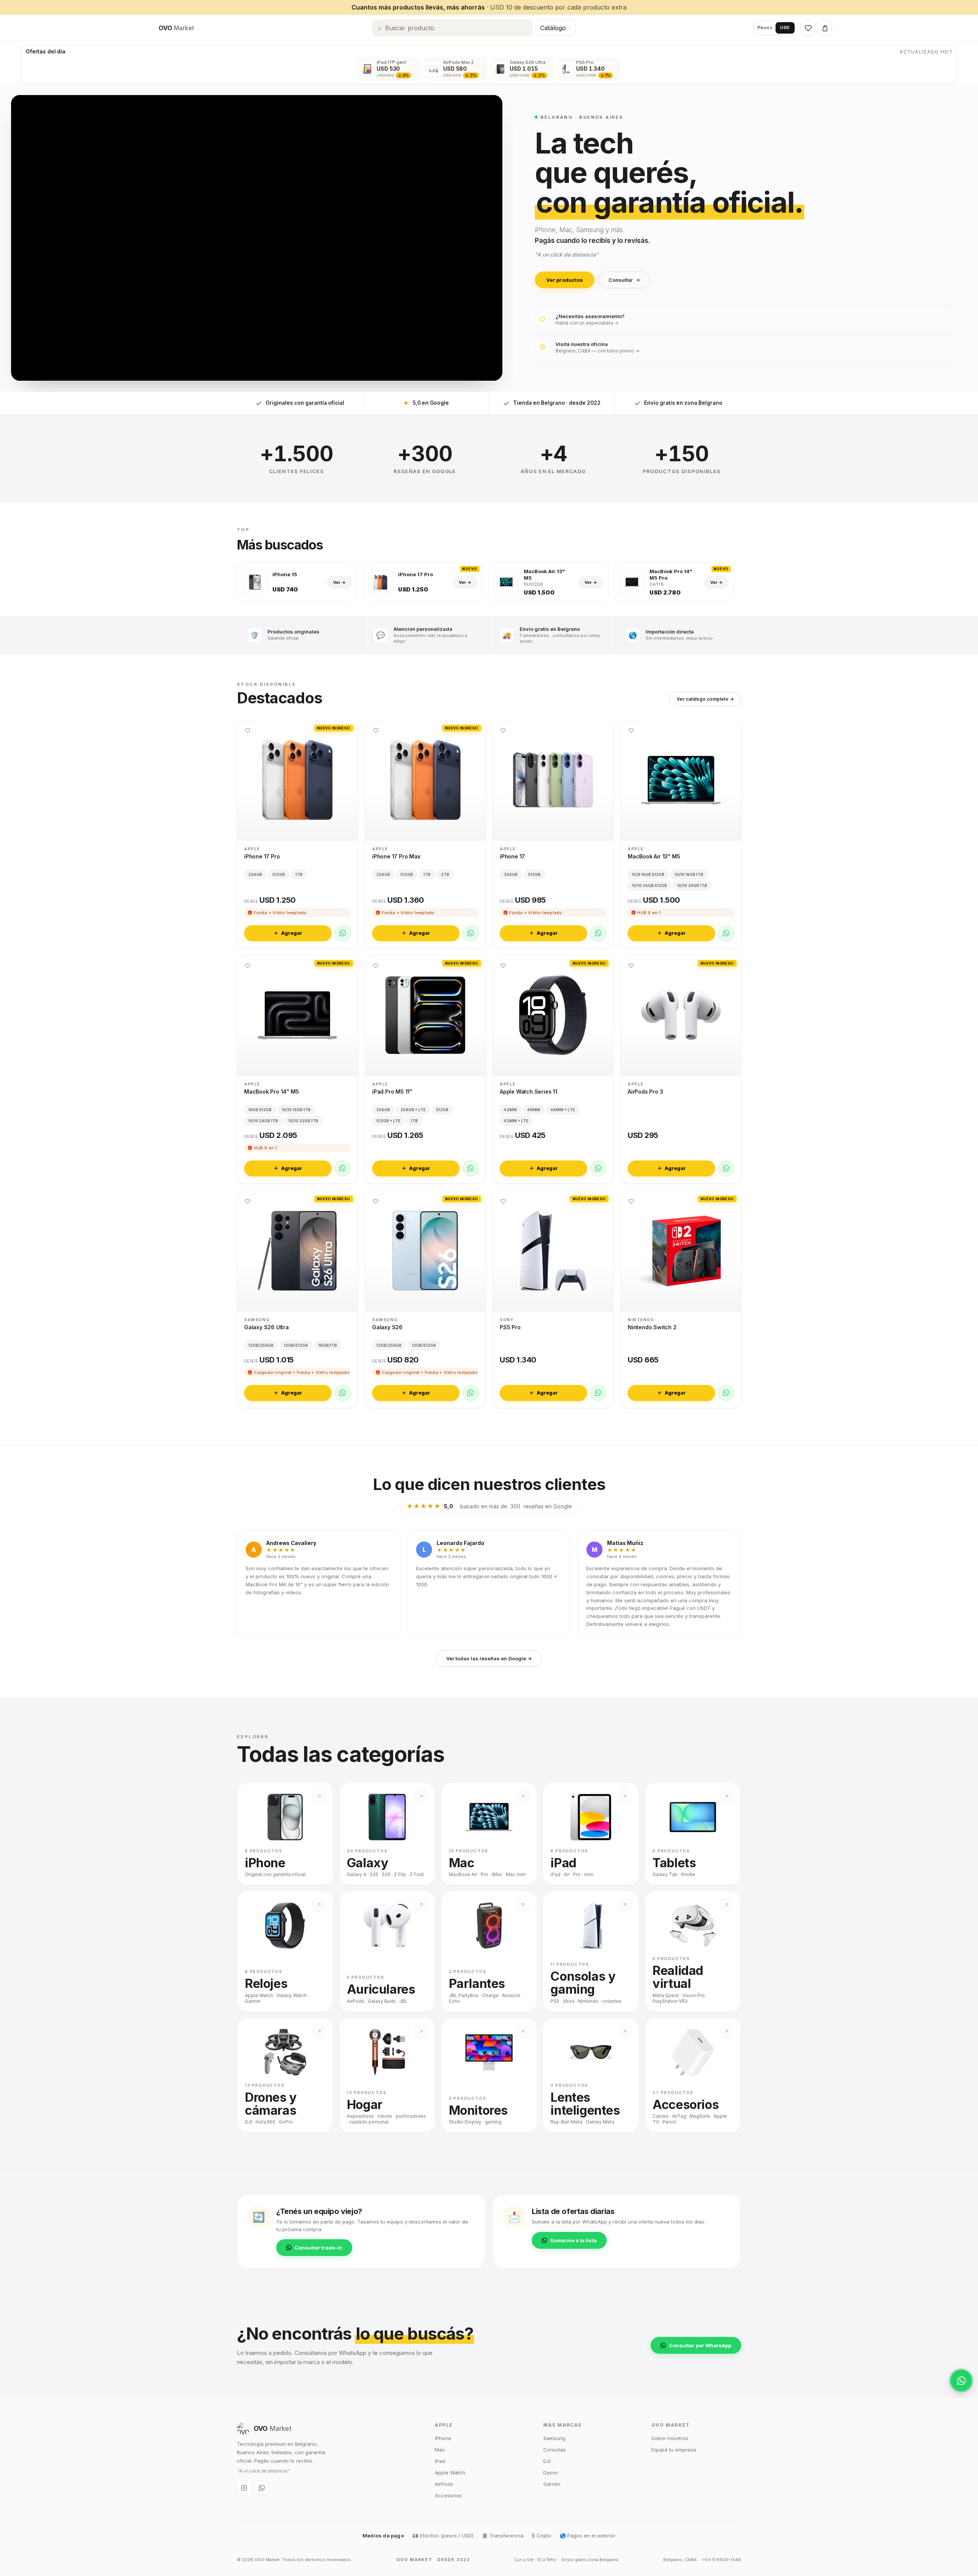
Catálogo (556, 28)
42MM (510, 1110)
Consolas (555, 2450)
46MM (534, 1110)
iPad (440, 2461)
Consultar (621, 280)
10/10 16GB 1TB (689, 874)
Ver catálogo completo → (705, 699)
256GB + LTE (413, 1110)
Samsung (554, 2438)
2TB (445, 874)
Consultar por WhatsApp (700, 2345)
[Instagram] (244, 2488)
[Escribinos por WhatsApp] (961, 2380)
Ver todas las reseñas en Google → (489, 1658)
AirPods (444, 2484)
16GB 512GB (260, 1110)
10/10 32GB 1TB (303, 1121)
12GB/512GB (296, 1345)
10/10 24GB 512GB (649, 885)
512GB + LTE (388, 1121)
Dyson (551, 2473)
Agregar (292, 933)
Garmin (552, 2484)
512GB (279, 874)
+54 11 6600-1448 (722, 2560)
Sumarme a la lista (573, 2240)
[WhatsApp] (343, 933)
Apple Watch (450, 2473)
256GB (255, 874)
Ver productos (565, 280)
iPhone (443, 2438)
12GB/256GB (261, 1345)
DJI (547, 2461)
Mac (440, 2450)
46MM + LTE (563, 1110)
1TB (299, 874)
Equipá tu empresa (674, 2450)
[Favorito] (248, 730)
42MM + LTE (516, 1121)
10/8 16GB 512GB (648, 874)
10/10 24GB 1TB (692, 885)
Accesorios (448, 2495)
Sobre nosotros (670, 2438)
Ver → (339, 582)
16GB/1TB (328, 1345)
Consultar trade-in (318, 2248)
